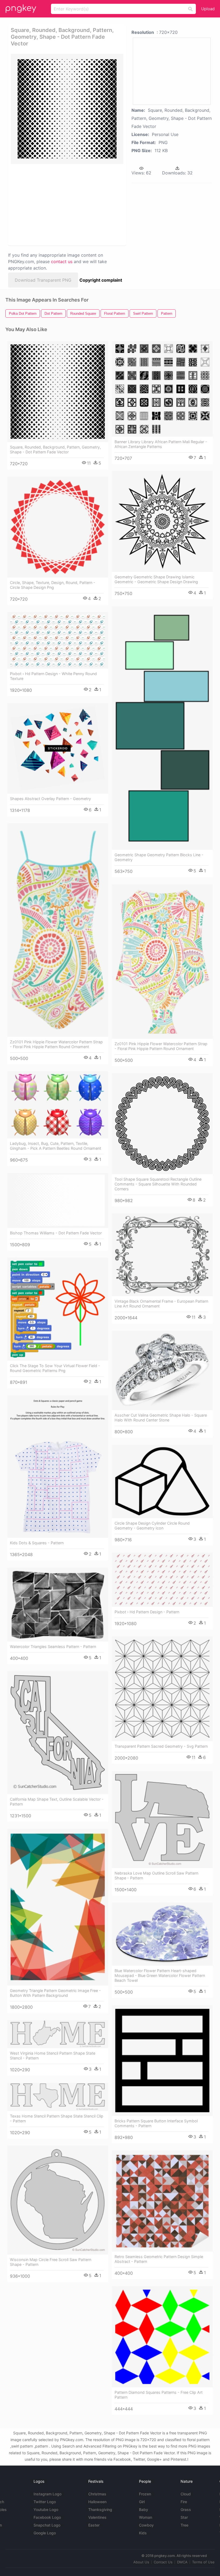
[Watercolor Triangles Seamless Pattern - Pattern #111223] (58, 1605)
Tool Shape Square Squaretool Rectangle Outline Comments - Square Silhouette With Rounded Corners (158, 1184)
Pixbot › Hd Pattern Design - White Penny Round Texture (53, 676)
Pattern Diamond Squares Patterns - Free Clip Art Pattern (159, 2395)
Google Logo (45, 2533)
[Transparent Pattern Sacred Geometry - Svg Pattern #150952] (162, 1689)
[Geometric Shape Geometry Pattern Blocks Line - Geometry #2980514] (162, 728)
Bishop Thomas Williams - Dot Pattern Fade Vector (56, 1233)
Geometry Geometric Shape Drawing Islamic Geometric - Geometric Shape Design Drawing (156, 579)
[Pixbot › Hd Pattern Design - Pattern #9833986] (162, 1580)
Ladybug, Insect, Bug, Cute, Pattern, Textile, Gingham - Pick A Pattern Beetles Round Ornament (56, 1146)
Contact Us (163, 2562)
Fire (184, 2502)
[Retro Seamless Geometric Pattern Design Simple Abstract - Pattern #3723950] (162, 2201)
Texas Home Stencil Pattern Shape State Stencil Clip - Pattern (57, 2118)
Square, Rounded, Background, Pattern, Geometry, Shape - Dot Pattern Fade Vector (55, 449)
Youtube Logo (46, 2509)
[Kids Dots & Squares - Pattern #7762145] (58, 1467)
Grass (186, 2509)
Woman (146, 2517)
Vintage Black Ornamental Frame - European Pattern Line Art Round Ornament (161, 1304)
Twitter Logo (45, 2502)
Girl (142, 2502)
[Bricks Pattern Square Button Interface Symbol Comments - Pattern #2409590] (162, 2061)
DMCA (182, 2562)
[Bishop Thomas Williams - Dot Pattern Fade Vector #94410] (58, 1200)
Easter (94, 2525)
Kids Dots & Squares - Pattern (37, 1543)
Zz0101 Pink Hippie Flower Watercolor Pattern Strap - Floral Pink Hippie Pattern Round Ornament (56, 1044)
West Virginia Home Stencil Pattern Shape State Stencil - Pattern (53, 2056)
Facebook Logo (47, 2517)
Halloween (97, 2502)
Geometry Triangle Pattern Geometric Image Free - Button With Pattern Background (55, 1993)
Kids (143, 2533)
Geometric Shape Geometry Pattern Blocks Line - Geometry (159, 857)
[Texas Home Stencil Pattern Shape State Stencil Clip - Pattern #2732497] (58, 2097)
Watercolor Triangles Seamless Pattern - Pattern (53, 1647)
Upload (208, 9)
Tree (184, 2525)
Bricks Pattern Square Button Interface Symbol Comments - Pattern (156, 2123)
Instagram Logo (47, 2494)
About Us (141, 2562)
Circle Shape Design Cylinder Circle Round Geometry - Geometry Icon (152, 1526)
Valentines (97, 2517)
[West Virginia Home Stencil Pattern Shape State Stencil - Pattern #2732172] (58, 2034)
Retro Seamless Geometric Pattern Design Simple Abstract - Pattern (159, 2259)
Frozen (145, 2494)
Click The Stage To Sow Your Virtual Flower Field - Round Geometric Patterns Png (55, 1368)
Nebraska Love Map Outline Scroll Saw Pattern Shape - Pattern (156, 1875)
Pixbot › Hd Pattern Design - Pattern (147, 1612)
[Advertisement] (65, 204)
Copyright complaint (101, 280)
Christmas (97, 2494)
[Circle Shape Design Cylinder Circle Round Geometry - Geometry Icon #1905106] (162, 1482)
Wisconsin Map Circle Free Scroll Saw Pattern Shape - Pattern (51, 2262)
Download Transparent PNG (43, 280)
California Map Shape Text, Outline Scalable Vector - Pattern (57, 1802)
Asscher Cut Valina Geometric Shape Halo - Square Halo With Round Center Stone (161, 1418)
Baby (144, 2509)
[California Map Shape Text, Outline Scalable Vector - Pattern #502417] (58, 1733)
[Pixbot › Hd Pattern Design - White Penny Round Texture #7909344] (58, 640)
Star (184, 2517)
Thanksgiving (100, 2509)
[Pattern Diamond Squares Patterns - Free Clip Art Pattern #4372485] (162, 2337)
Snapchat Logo (47, 2525)
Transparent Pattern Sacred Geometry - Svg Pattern (161, 1746)
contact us (62, 261)
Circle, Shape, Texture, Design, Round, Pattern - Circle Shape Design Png (53, 585)
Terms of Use (203, 2562)
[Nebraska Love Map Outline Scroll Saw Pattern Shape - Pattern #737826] (162, 1820)
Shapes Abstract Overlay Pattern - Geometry (50, 799)
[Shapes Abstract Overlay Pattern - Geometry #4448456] (58, 748)
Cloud (186, 2494)
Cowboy (146, 2525)
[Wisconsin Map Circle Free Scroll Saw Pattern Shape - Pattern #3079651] (58, 2200)
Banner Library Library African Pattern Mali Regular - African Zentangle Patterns (161, 444)
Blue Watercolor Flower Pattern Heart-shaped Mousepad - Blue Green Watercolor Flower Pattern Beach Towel (160, 1975)
